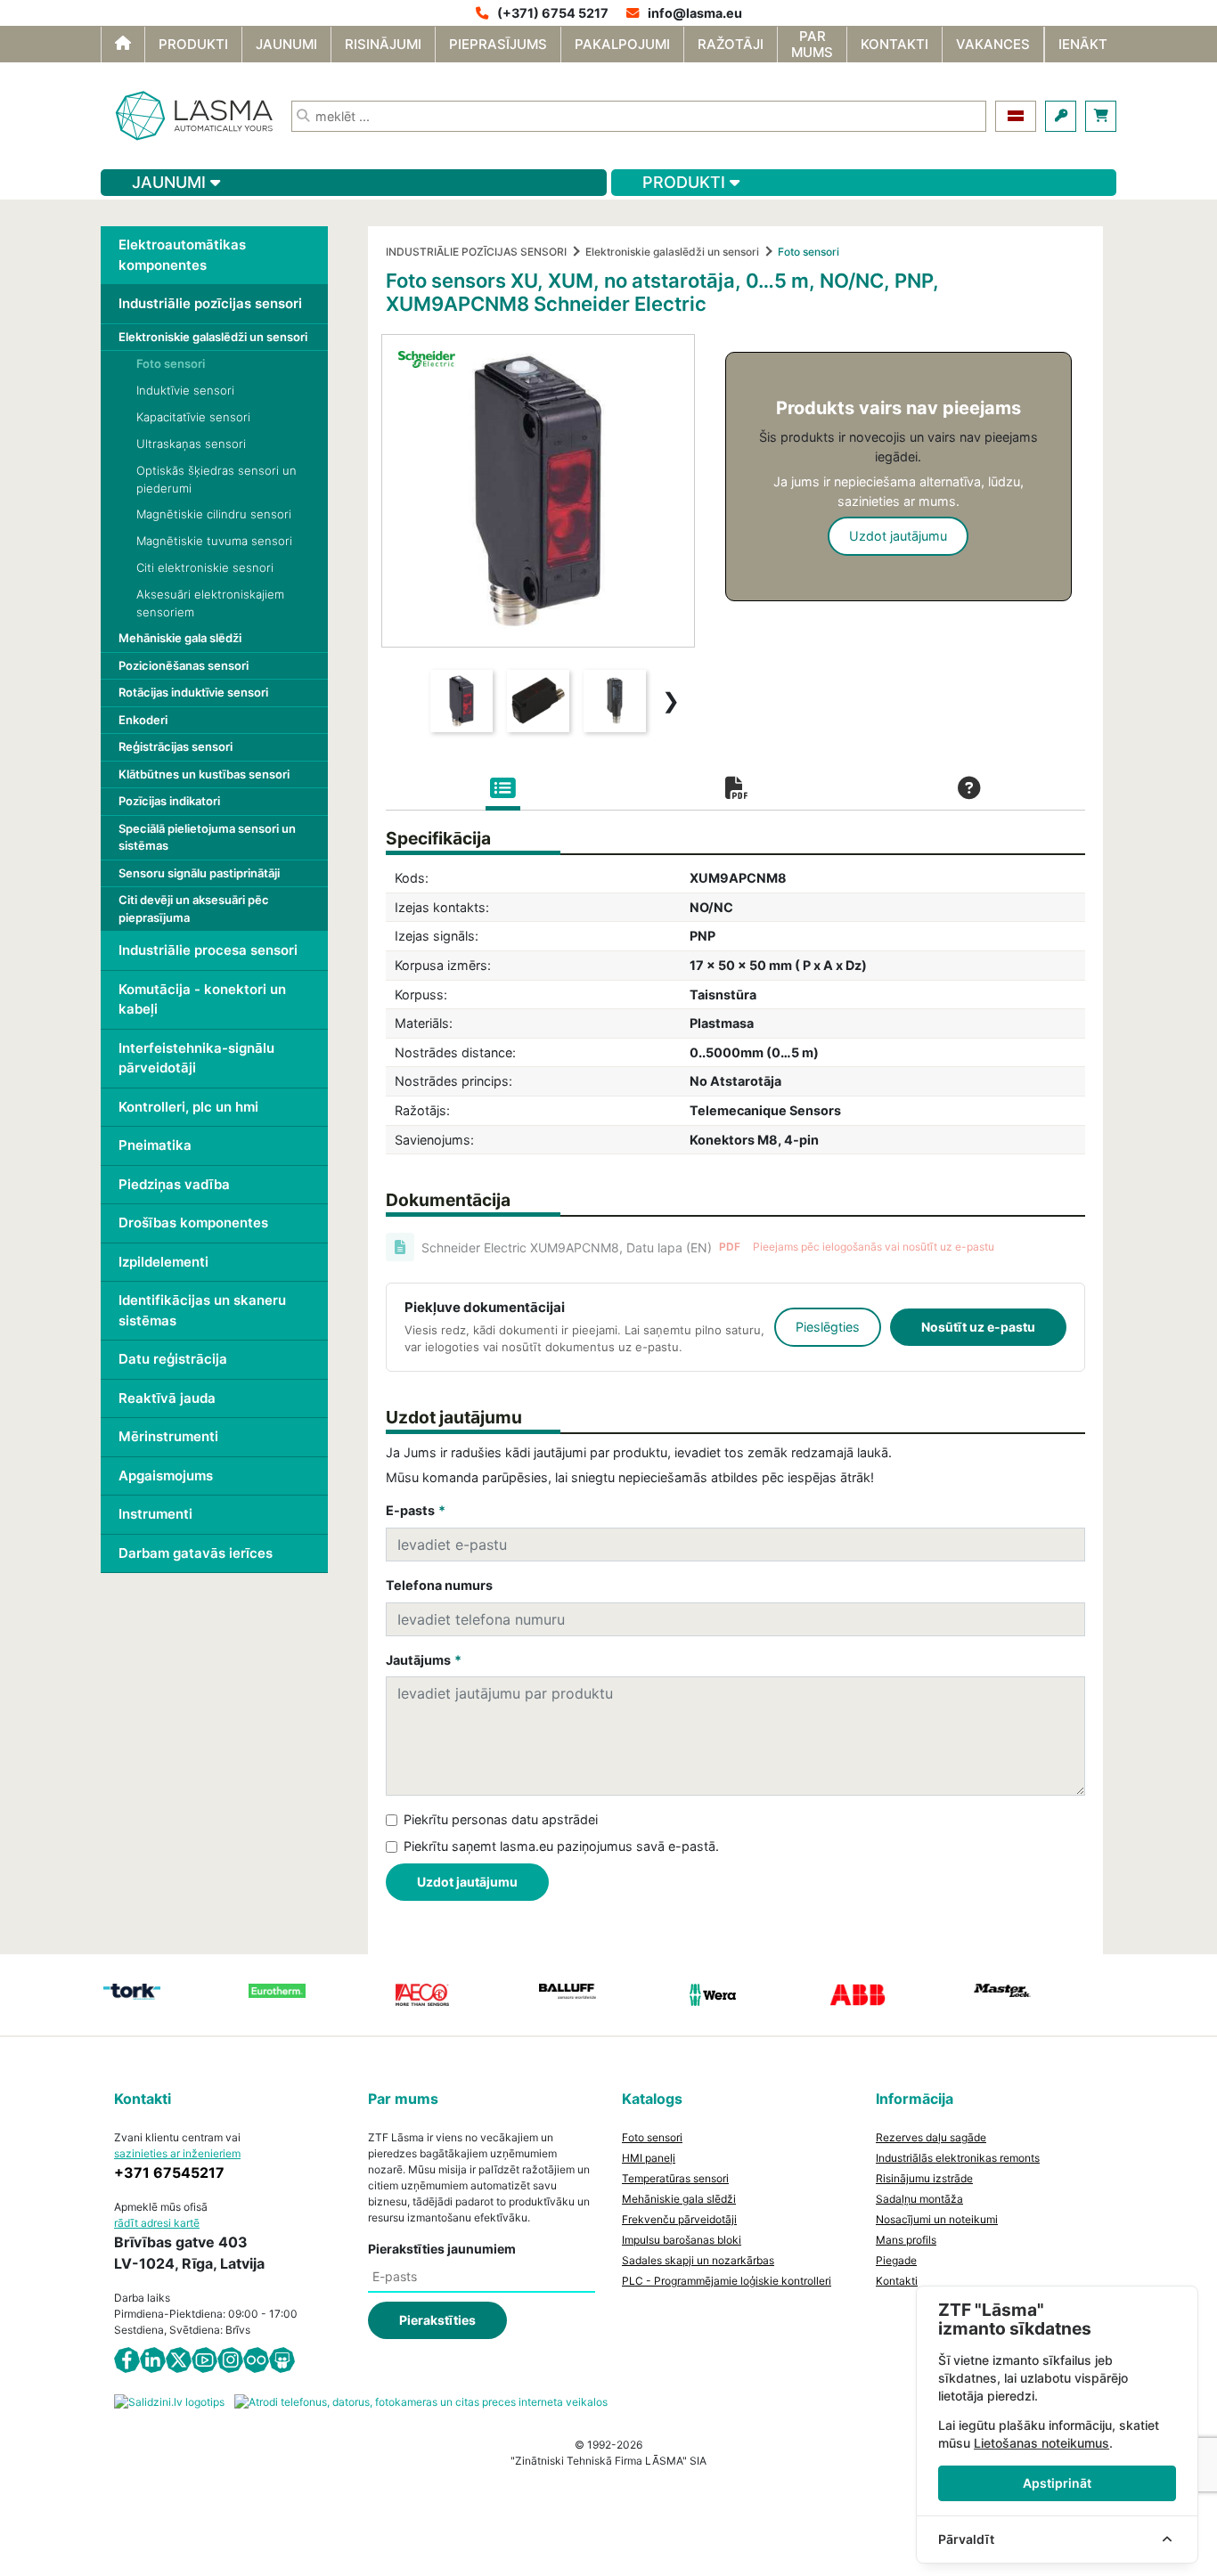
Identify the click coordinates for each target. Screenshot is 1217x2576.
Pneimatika (155, 1145)
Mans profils (906, 2240)
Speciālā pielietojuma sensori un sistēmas (207, 837)
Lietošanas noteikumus (1041, 2443)
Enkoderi (143, 720)
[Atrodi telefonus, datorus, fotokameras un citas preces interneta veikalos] (421, 2402)
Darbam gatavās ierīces (196, 1553)
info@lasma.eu (695, 13)
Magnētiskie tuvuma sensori (214, 541)
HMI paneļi (649, 2158)
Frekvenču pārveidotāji (679, 2219)
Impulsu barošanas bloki (682, 2240)
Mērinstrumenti (168, 1436)
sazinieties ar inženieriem (177, 2153)
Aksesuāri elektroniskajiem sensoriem (210, 603)
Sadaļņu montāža (919, 2199)
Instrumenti (155, 1514)
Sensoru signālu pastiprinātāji (199, 873)
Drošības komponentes (193, 1223)
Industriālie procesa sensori (208, 950)
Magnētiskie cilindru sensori (214, 514)
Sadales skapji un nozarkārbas (698, 2260)
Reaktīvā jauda (167, 1398)
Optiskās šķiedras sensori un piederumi (216, 479)
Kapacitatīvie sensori (193, 417)
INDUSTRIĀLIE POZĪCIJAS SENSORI (476, 252)
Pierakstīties (437, 2320)
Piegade (896, 2260)
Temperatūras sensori (675, 2178)
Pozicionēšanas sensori (184, 665)
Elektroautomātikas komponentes (182, 255)
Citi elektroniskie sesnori (205, 567)
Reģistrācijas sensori (176, 746)
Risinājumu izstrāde (924, 2178)
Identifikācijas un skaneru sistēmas (202, 1310)
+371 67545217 (169, 2172)
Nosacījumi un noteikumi (937, 2219)
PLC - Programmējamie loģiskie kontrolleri (727, 2281)
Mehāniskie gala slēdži (180, 638)
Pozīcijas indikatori (169, 801)
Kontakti (897, 2281)
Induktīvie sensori (185, 390)
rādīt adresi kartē (157, 2223)
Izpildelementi (163, 1262)
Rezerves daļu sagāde (931, 2137)
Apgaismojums (166, 1475)
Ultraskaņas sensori (191, 444)
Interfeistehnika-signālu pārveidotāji (196, 1058)
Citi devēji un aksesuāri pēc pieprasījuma (194, 909)
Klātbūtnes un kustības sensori (204, 774)
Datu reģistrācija (173, 1359)
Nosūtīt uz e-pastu (978, 1327)
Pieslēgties (828, 1327)
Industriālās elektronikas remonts (958, 2158)
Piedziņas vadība (174, 1184)
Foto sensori (171, 363)
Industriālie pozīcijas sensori (210, 303)
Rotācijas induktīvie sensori (193, 692)
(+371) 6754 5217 (553, 13)
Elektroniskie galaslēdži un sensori (213, 337)
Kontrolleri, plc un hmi (188, 1107)
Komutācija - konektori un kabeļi (202, 999)
